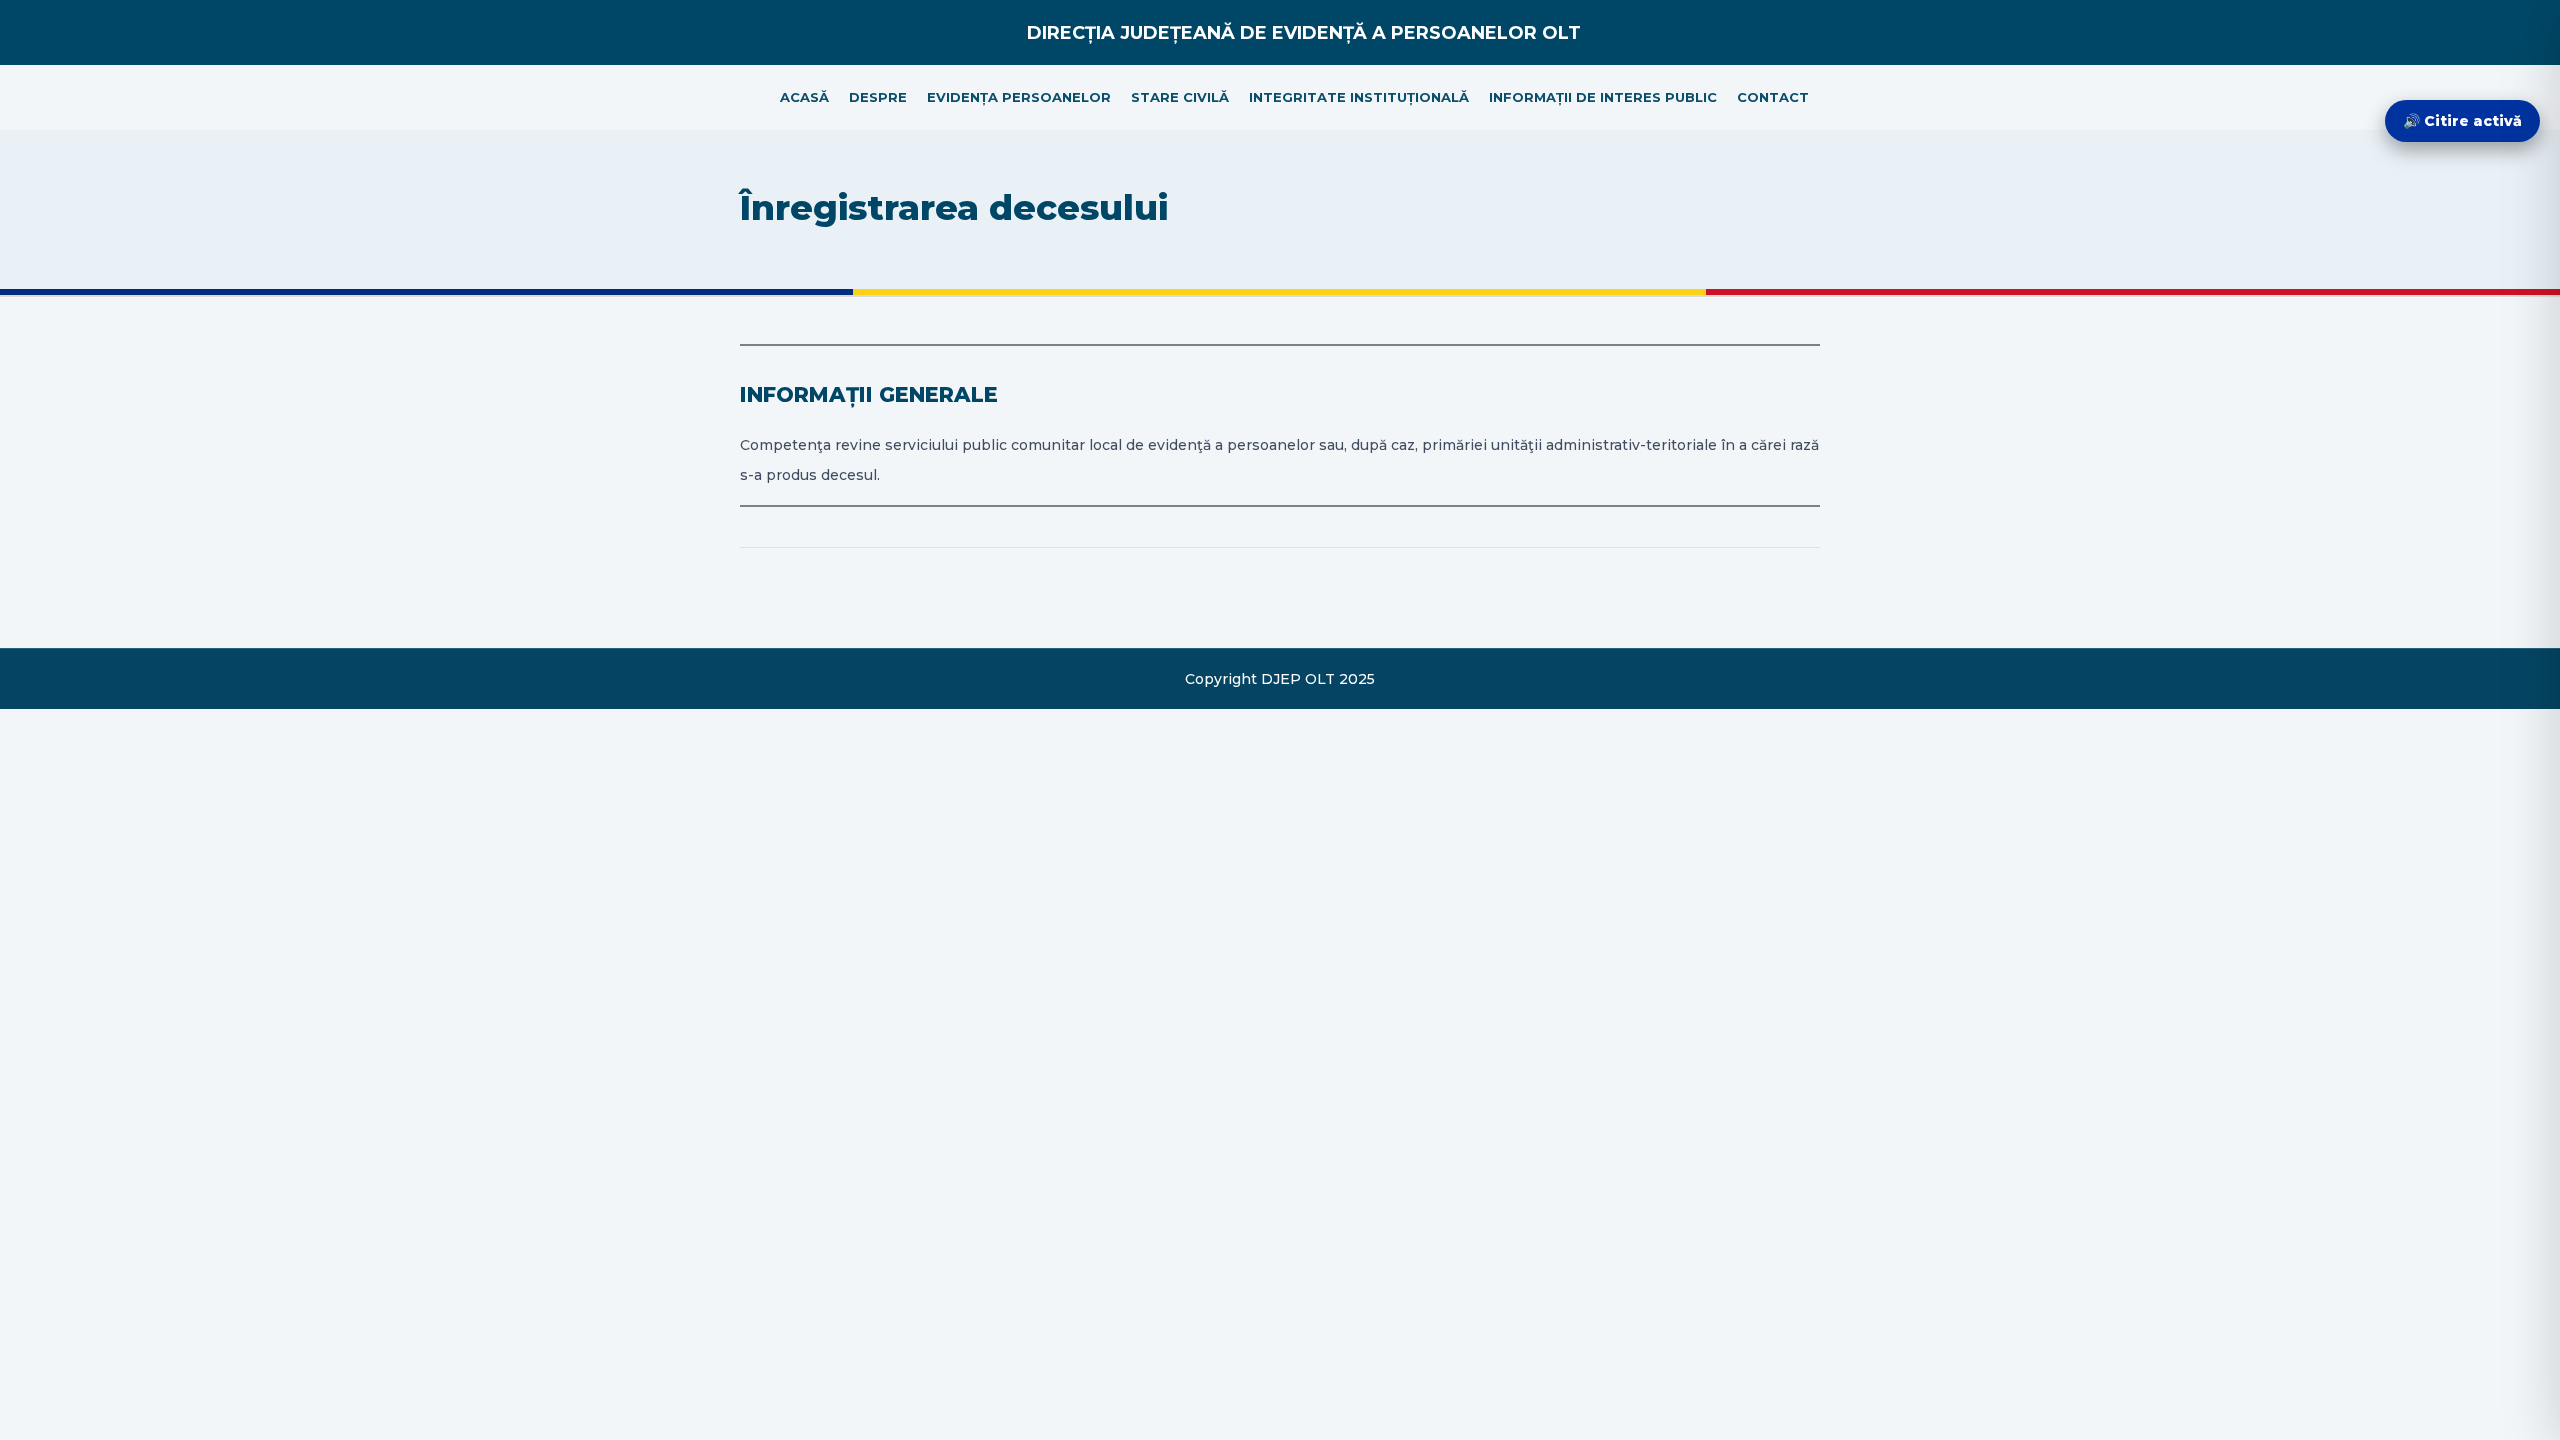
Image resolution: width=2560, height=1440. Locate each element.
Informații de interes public (1603, 97)
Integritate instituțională (1359, 97)
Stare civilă (1180, 97)
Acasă (804, 97)
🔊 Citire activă (2462, 121)
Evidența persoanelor (1019, 97)
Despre (878, 97)
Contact (1773, 97)
